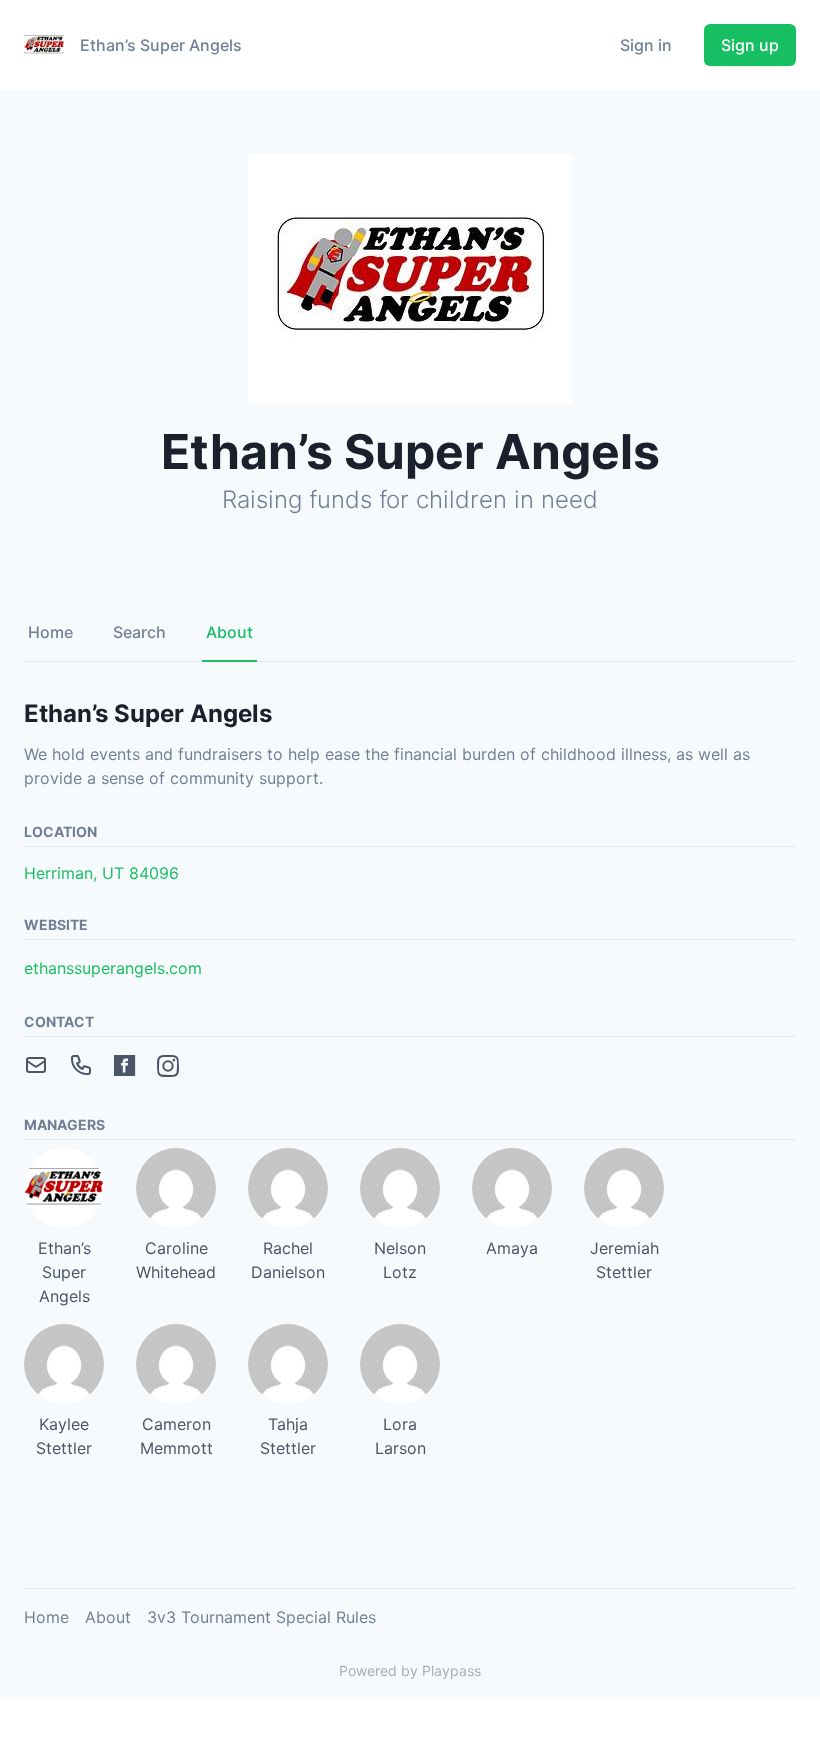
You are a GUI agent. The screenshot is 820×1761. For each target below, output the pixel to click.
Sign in (646, 45)
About (229, 632)
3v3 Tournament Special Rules (261, 1617)
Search (139, 632)
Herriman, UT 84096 (101, 873)
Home (50, 632)
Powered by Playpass (410, 1670)
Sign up (750, 45)
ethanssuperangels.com (113, 968)
